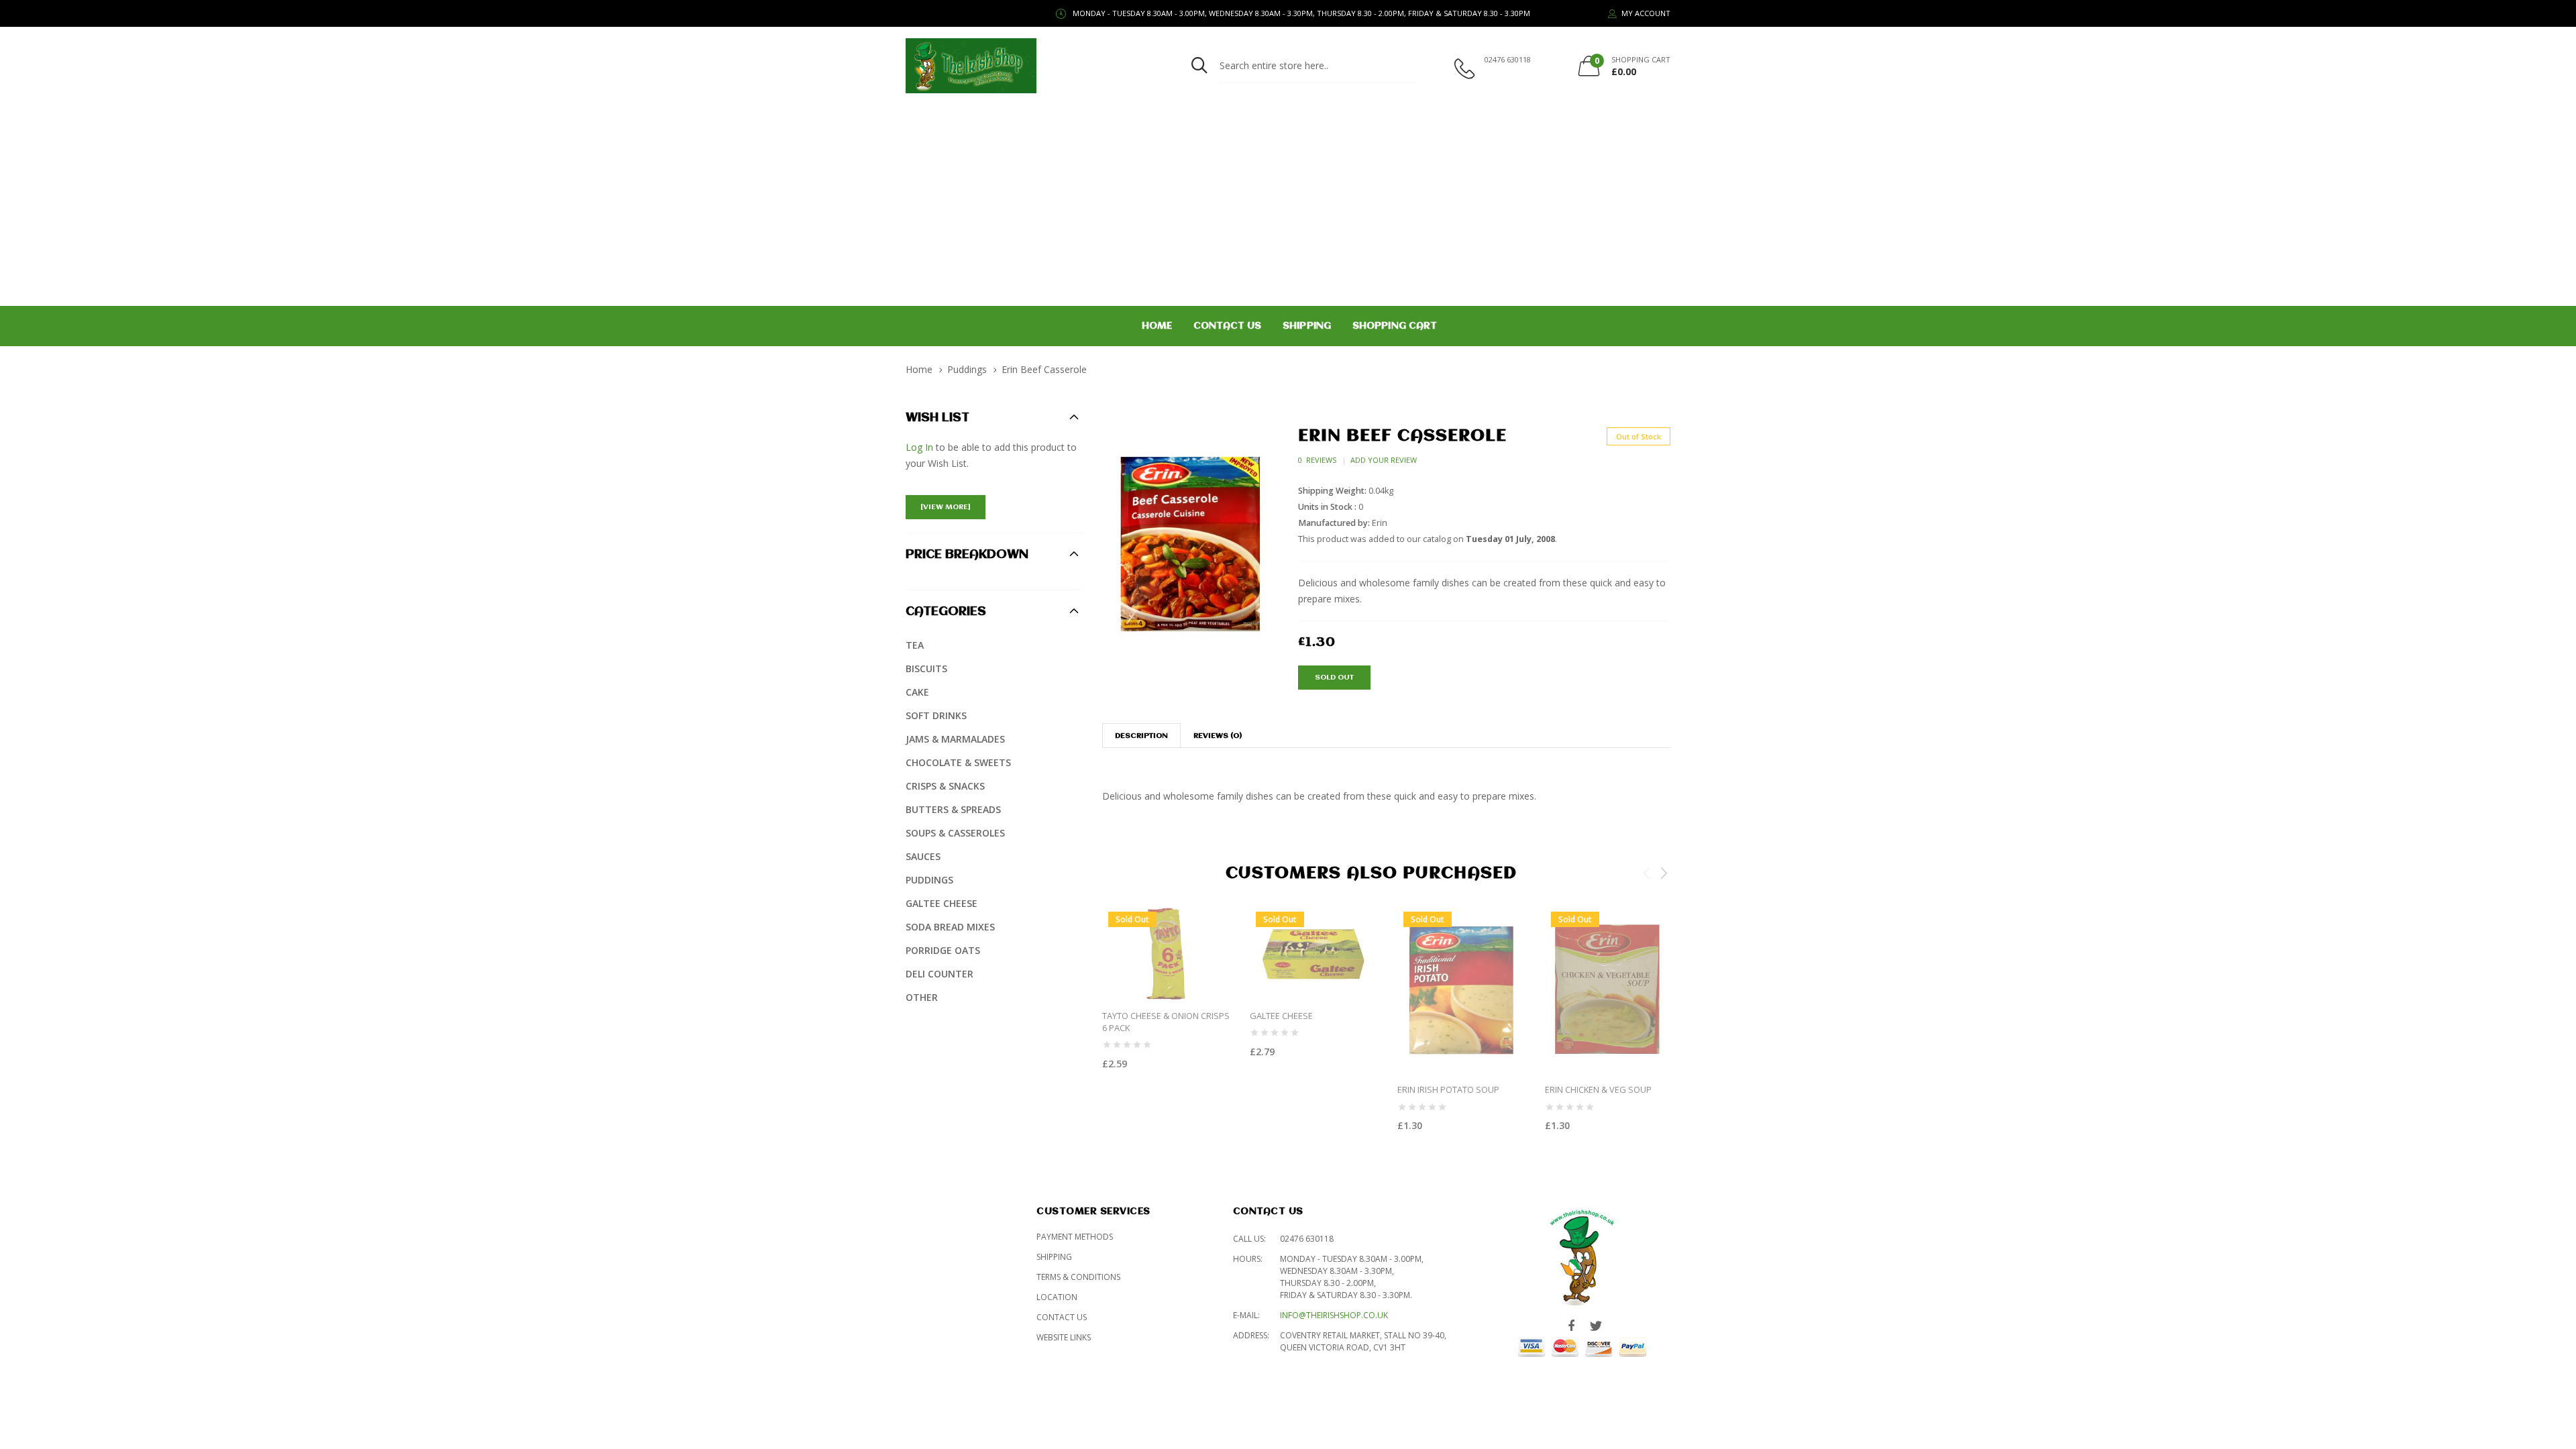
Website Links (1064, 1337)
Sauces (923, 856)
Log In (919, 447)
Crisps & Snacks (945, 786)
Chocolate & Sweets (958, 762)
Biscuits (926, 668)
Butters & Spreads (953, 809)
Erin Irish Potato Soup (1448, 1089)
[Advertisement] (1288, 205)
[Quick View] (1221, 1090)
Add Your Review (1384, 460)
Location (1057, 1297)
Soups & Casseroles (955, 833)
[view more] (946, 507)
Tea (915, 645)
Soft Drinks (936, 715)
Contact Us (1227, 326)
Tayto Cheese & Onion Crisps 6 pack (1166, 1021)
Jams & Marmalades (955, 739)
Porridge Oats (943, 950)
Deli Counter (940, 974)
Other (922, 997)
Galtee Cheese (1281, 1015)
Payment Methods (1075, 1237)
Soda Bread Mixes (950, 927)
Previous (1647, 873)
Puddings (967, 369)
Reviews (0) (1218, 736)
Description (1141, 736)
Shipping (1307, 326)
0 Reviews (1317, 460)
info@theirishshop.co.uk (1334, 1315)
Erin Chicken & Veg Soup (1598, 1089)
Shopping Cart (1395, 326)
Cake (917, 692)
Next (1664, 873)
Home (1157, 326)
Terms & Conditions (1078, 1277)
